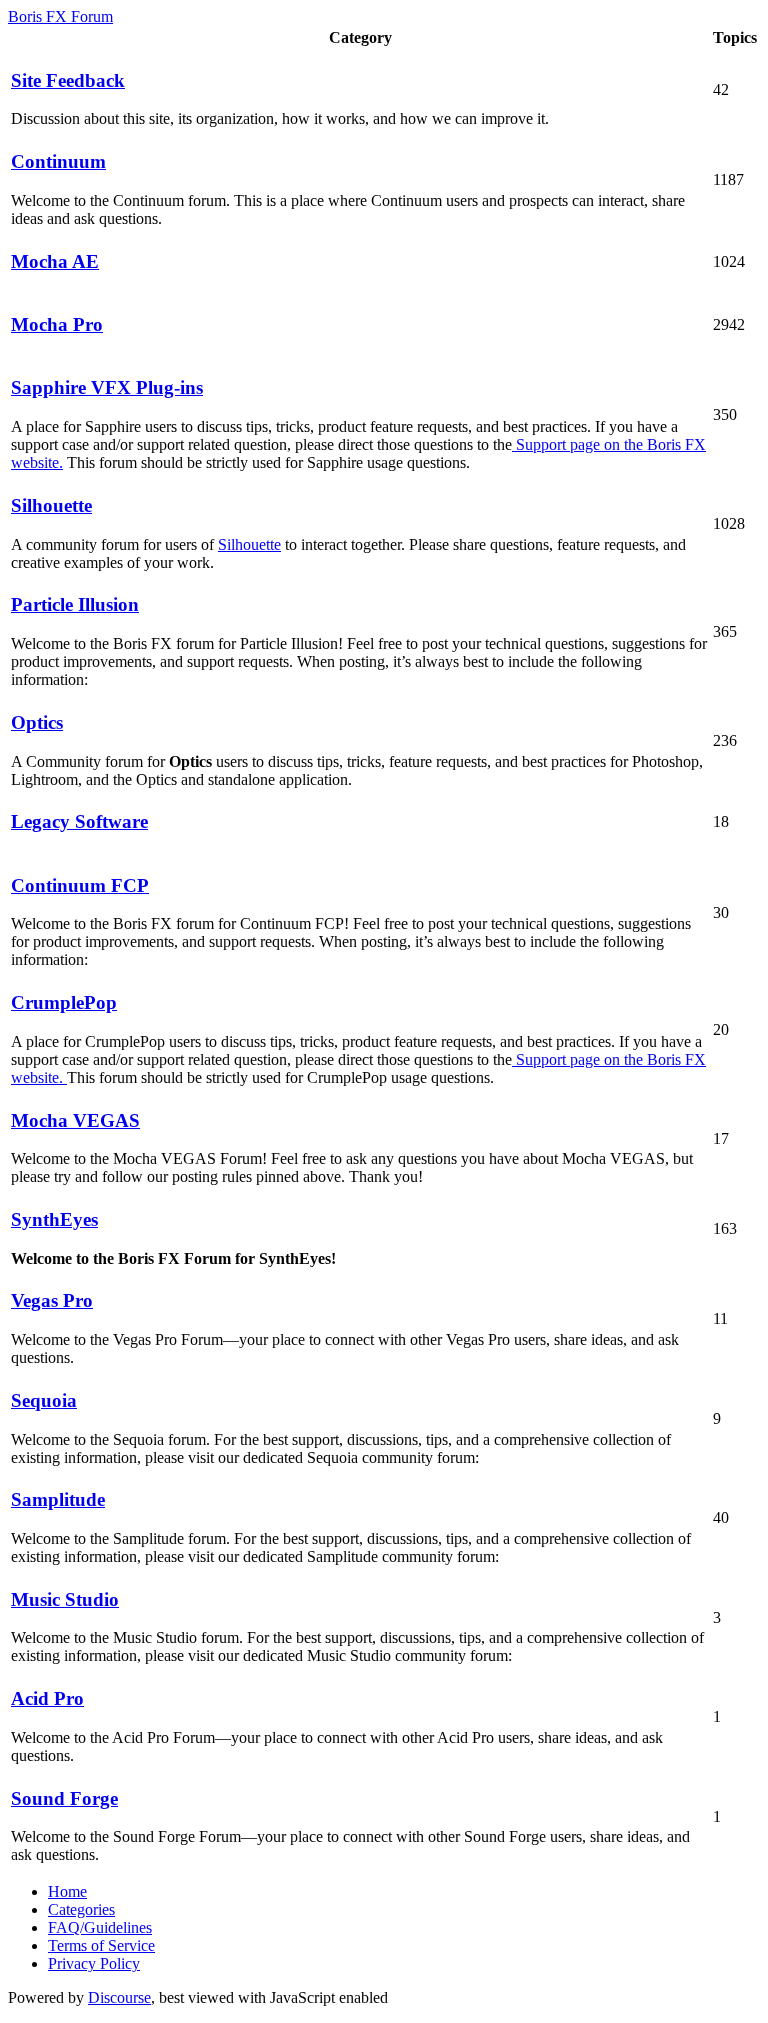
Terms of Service (101, 1945)
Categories (81, 1909)
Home (67, 1891)
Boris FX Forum (60, 16)
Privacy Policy (94, 1963)
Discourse (119, 1997)
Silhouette (249, 544)
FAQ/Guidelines (100, 1927)
